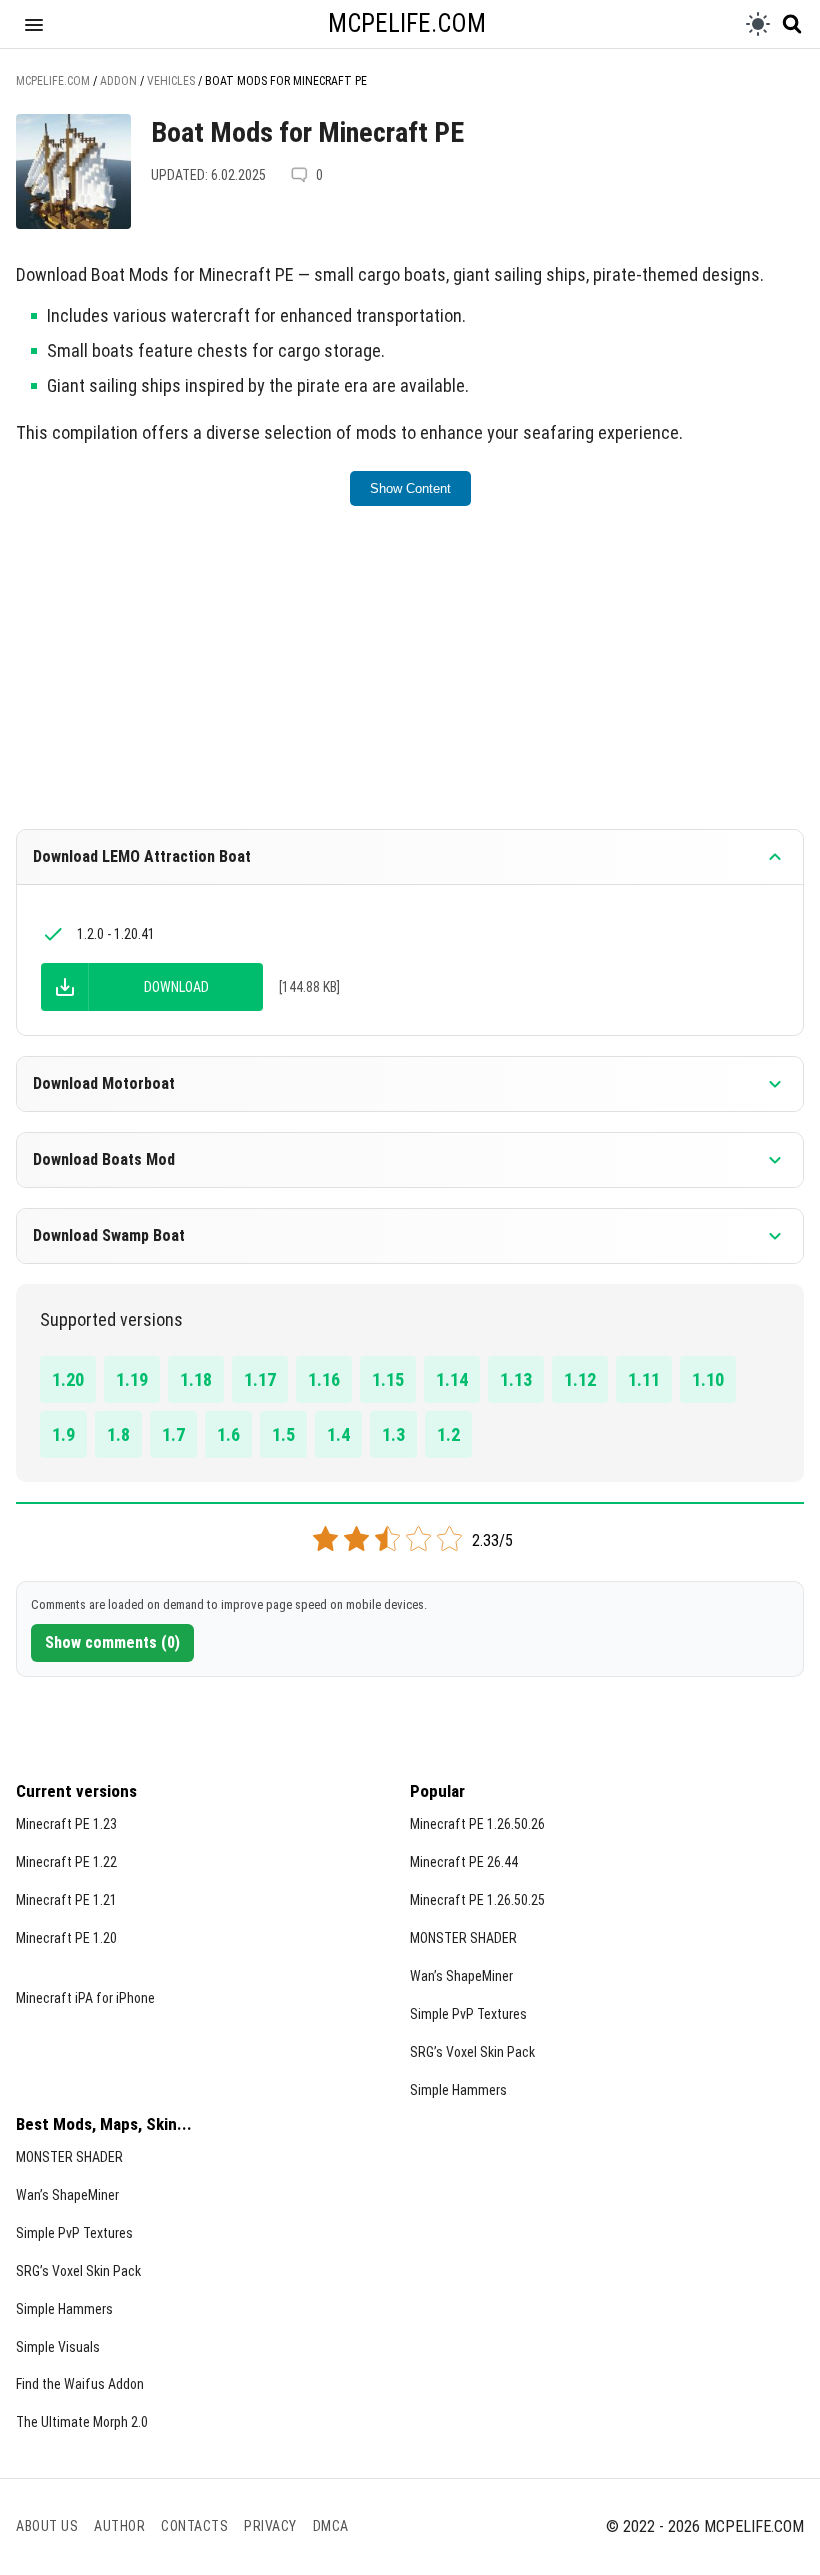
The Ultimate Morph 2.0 (82, 2422)
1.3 (393, 1434)
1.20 (68, 1379)
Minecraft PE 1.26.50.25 (477, 1900)
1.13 (516, 1379)
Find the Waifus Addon (80, 2384)
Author (119, 2526)
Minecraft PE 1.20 (66, 1938)
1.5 (283, 1434)
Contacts (194, 2526)
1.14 (452, 1379)
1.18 (196, 1379)
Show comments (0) (112, 1642)
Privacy (270, 2526)
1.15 (388, 1379)
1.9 (63, 1434)
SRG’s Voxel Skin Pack (472, 2052)
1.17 (260, 1379)
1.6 (228, 1434)
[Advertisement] (410, 681)
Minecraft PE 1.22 (66, 1862)
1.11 (644, 1379)
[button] (34, 24)
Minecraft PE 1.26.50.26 (477, 1824)
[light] (758, 24)
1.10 (708, 1379)
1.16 (324, 1379)
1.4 (338, 1434)
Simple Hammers (458, 2090)
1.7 (173, 1434)
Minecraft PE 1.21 (66, 1900)
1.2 (448, 1434)
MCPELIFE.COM (407, 23)
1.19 (132, 1379)
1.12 (580, 1379)
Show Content (410, 488)
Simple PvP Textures (468, 2014)
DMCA (331, 2526)
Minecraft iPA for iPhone (85, 1998)
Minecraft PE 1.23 (66, 1824)
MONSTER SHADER (463, 1938)
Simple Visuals (58, 2347)
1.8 (118, 1434)
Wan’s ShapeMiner (461, 1976)
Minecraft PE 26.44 (464, 1862)
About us (47, 2526)
